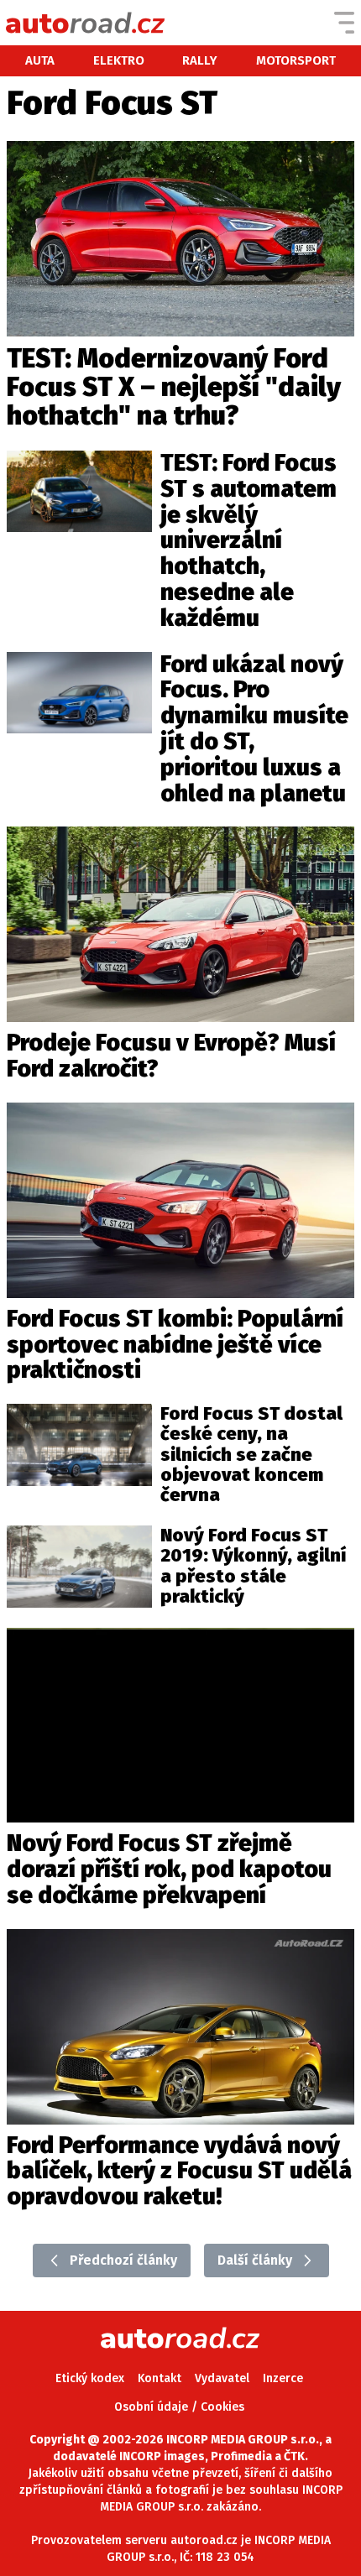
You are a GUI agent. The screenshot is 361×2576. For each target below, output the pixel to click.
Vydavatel (222, 2378)
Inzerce (283, 2378)
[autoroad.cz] (86, 23)
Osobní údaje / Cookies (179, 2407)
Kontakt (160, 2378)
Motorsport (296, 60)
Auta (40, 60)
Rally (200, 60)
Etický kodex (90, 2378)
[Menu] (344, 23)
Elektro (119, 60)
